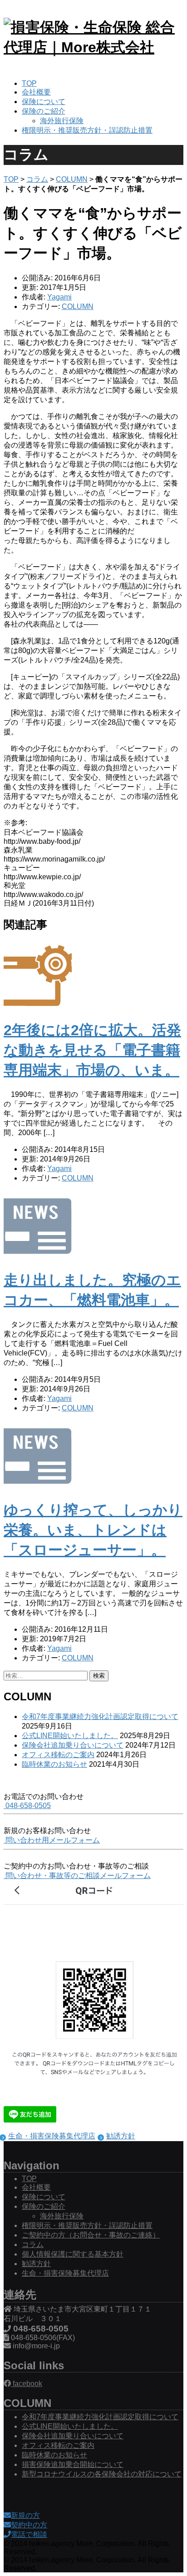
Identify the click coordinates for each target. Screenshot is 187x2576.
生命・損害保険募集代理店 (52, 2136)
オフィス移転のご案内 (58, 1755)
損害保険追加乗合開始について (73, 2464)
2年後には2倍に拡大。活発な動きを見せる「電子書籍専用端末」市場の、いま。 (92, 1050)
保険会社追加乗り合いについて (73, 1745)
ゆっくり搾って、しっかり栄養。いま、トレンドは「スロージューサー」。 (93, 1530)
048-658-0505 (27, 1806)
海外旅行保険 (62, 121)
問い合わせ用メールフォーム (52, 1840)
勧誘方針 (121, 2136)
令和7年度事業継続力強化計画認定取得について (100, 1717)
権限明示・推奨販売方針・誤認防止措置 (87, 130)
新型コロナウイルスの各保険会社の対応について (102, 2474)
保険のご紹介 (44, 111)
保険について (44, 102)
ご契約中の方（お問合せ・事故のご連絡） (91, 2235)
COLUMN (72, 179)
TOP (29, 83)
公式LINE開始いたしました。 (70, 1736)
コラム (37, 179)
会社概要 (36, 92)
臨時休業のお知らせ (54, 1764)
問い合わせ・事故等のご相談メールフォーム (77, 1876)
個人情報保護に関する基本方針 (73, 2254)
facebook (27, 2384)
